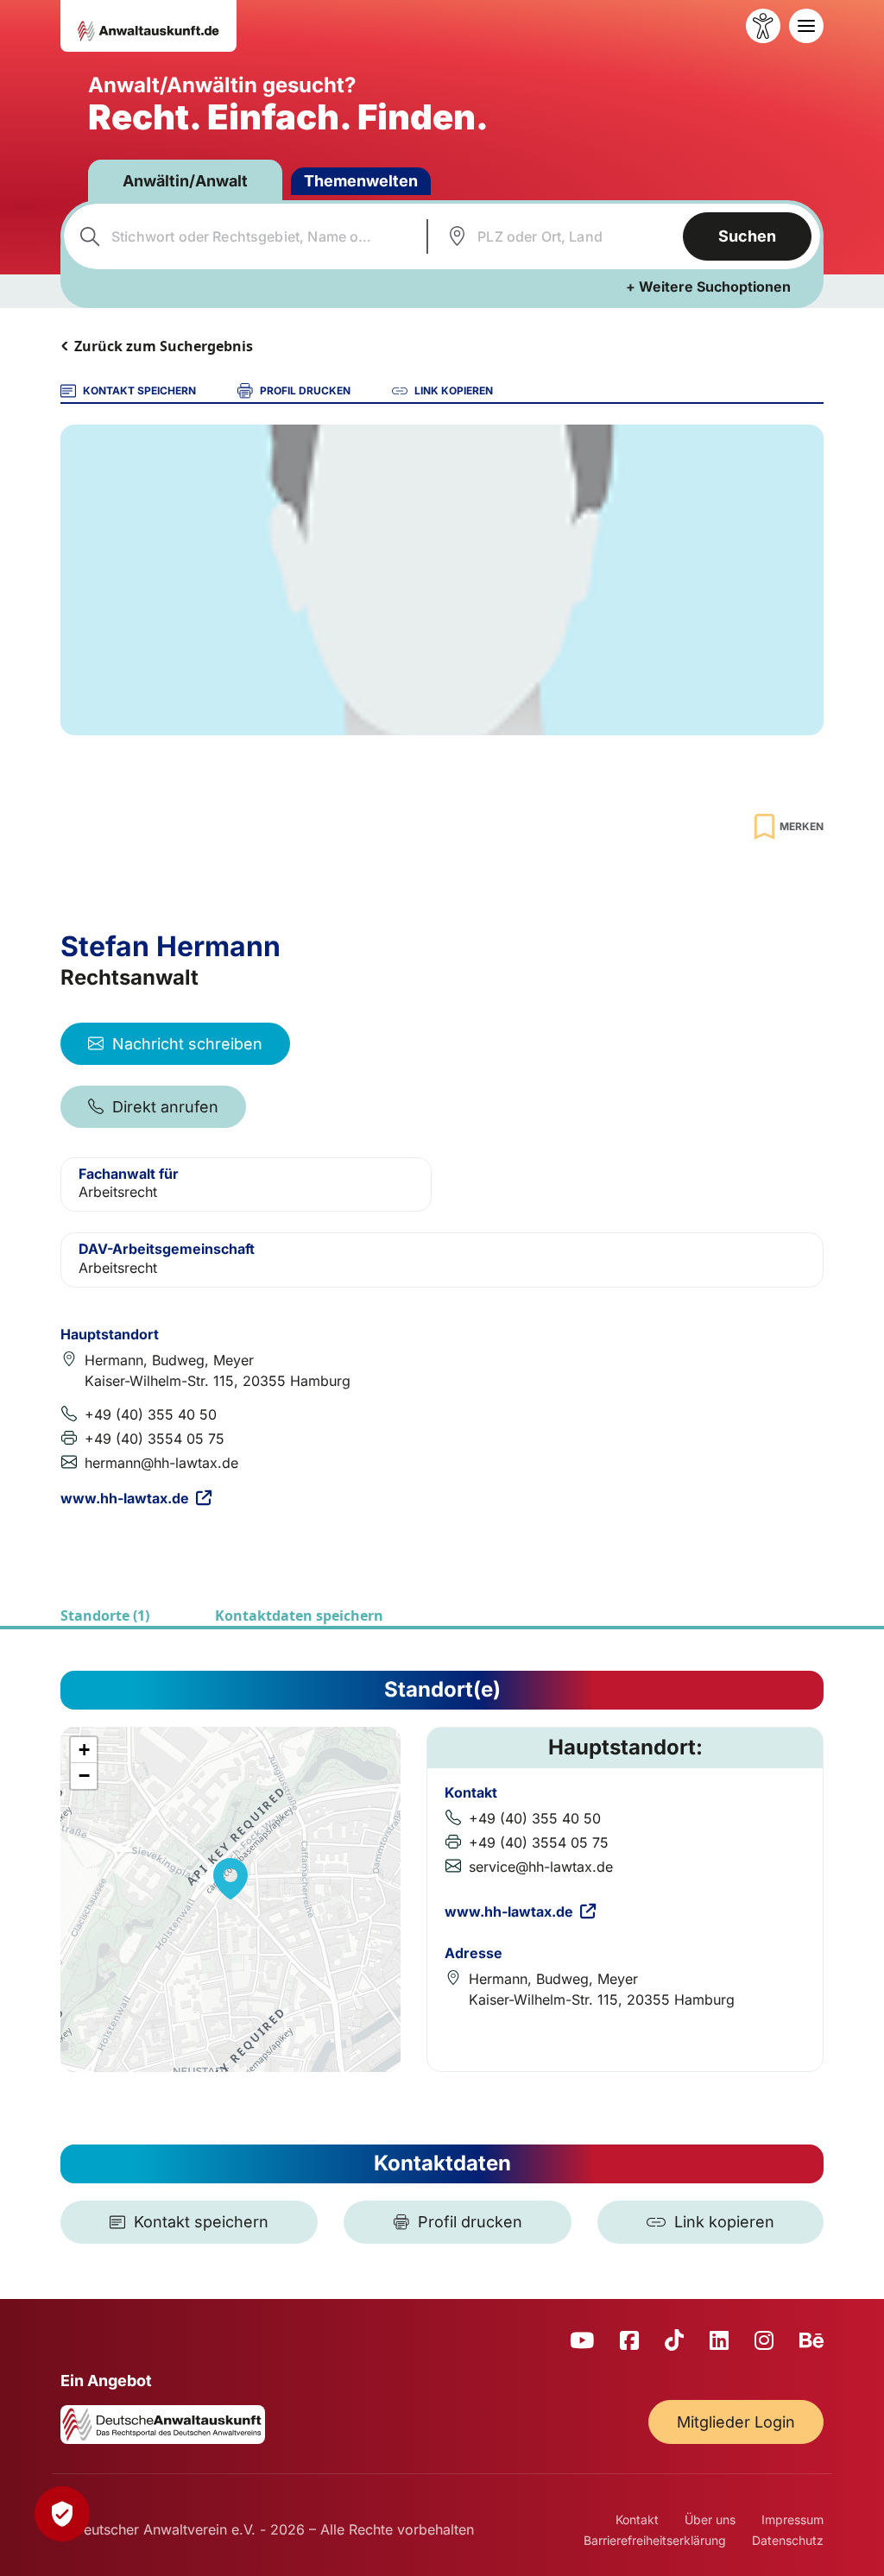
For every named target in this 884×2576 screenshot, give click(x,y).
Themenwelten (361, 181)
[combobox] (243, 236)
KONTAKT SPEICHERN (139, 390)
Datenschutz (788, 2540)
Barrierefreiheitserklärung (655, 2540)
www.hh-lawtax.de (125, 1498)
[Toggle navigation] (806, 26)
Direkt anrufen (165, 1107)
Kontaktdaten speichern (299, 1616)
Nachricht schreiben (187, 1044)
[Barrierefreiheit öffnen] (763, 26)
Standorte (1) (105, 1616)
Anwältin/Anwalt (185, 181)
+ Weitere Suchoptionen (708, 287)
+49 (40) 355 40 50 (151, 1414)
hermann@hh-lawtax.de (161, 1463)
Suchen (747, 236)
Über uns (710, 2519)
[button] (230, 1879)
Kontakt (637, 2519)
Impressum (792, 2519)
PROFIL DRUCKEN (305, 390)
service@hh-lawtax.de (541, 1867)
